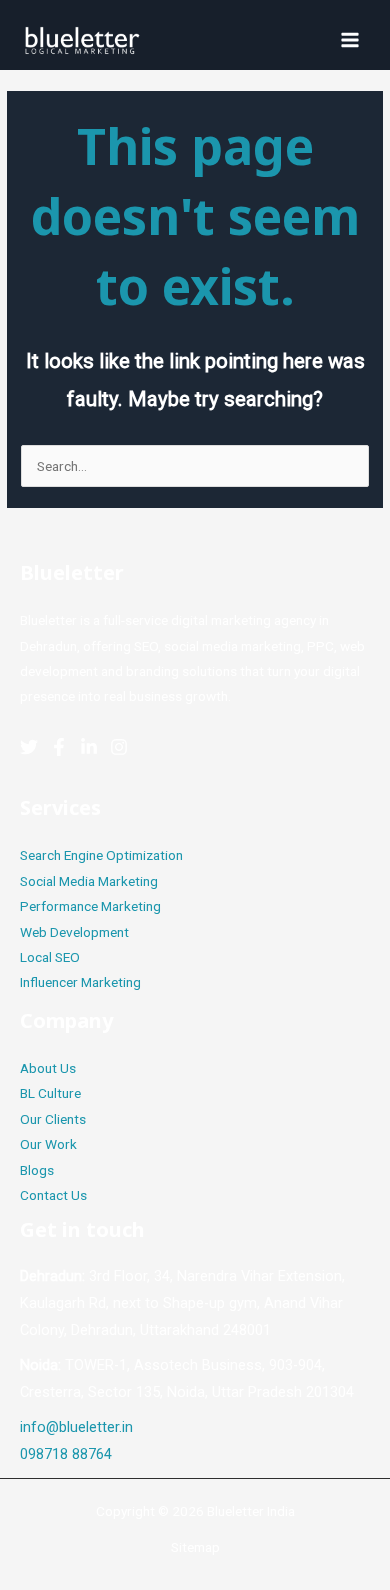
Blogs (37, 1170)
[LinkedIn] (89, 747)
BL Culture (50, 1093)
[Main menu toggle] (350, 39)
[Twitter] (29, 747)
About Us (48, 1068)
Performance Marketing (90, 906)
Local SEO (50, 957)
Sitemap (195, 1547)
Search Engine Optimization (101, 855)
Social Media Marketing (89, 881)
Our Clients (53, 1119)
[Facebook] (59, 747)
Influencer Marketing (80, 982)
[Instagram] (119, 747)
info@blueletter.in (76, 1427)
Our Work (48, 1144)
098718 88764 (66, 1454)
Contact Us (53, 1195)
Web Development (74, 932)
